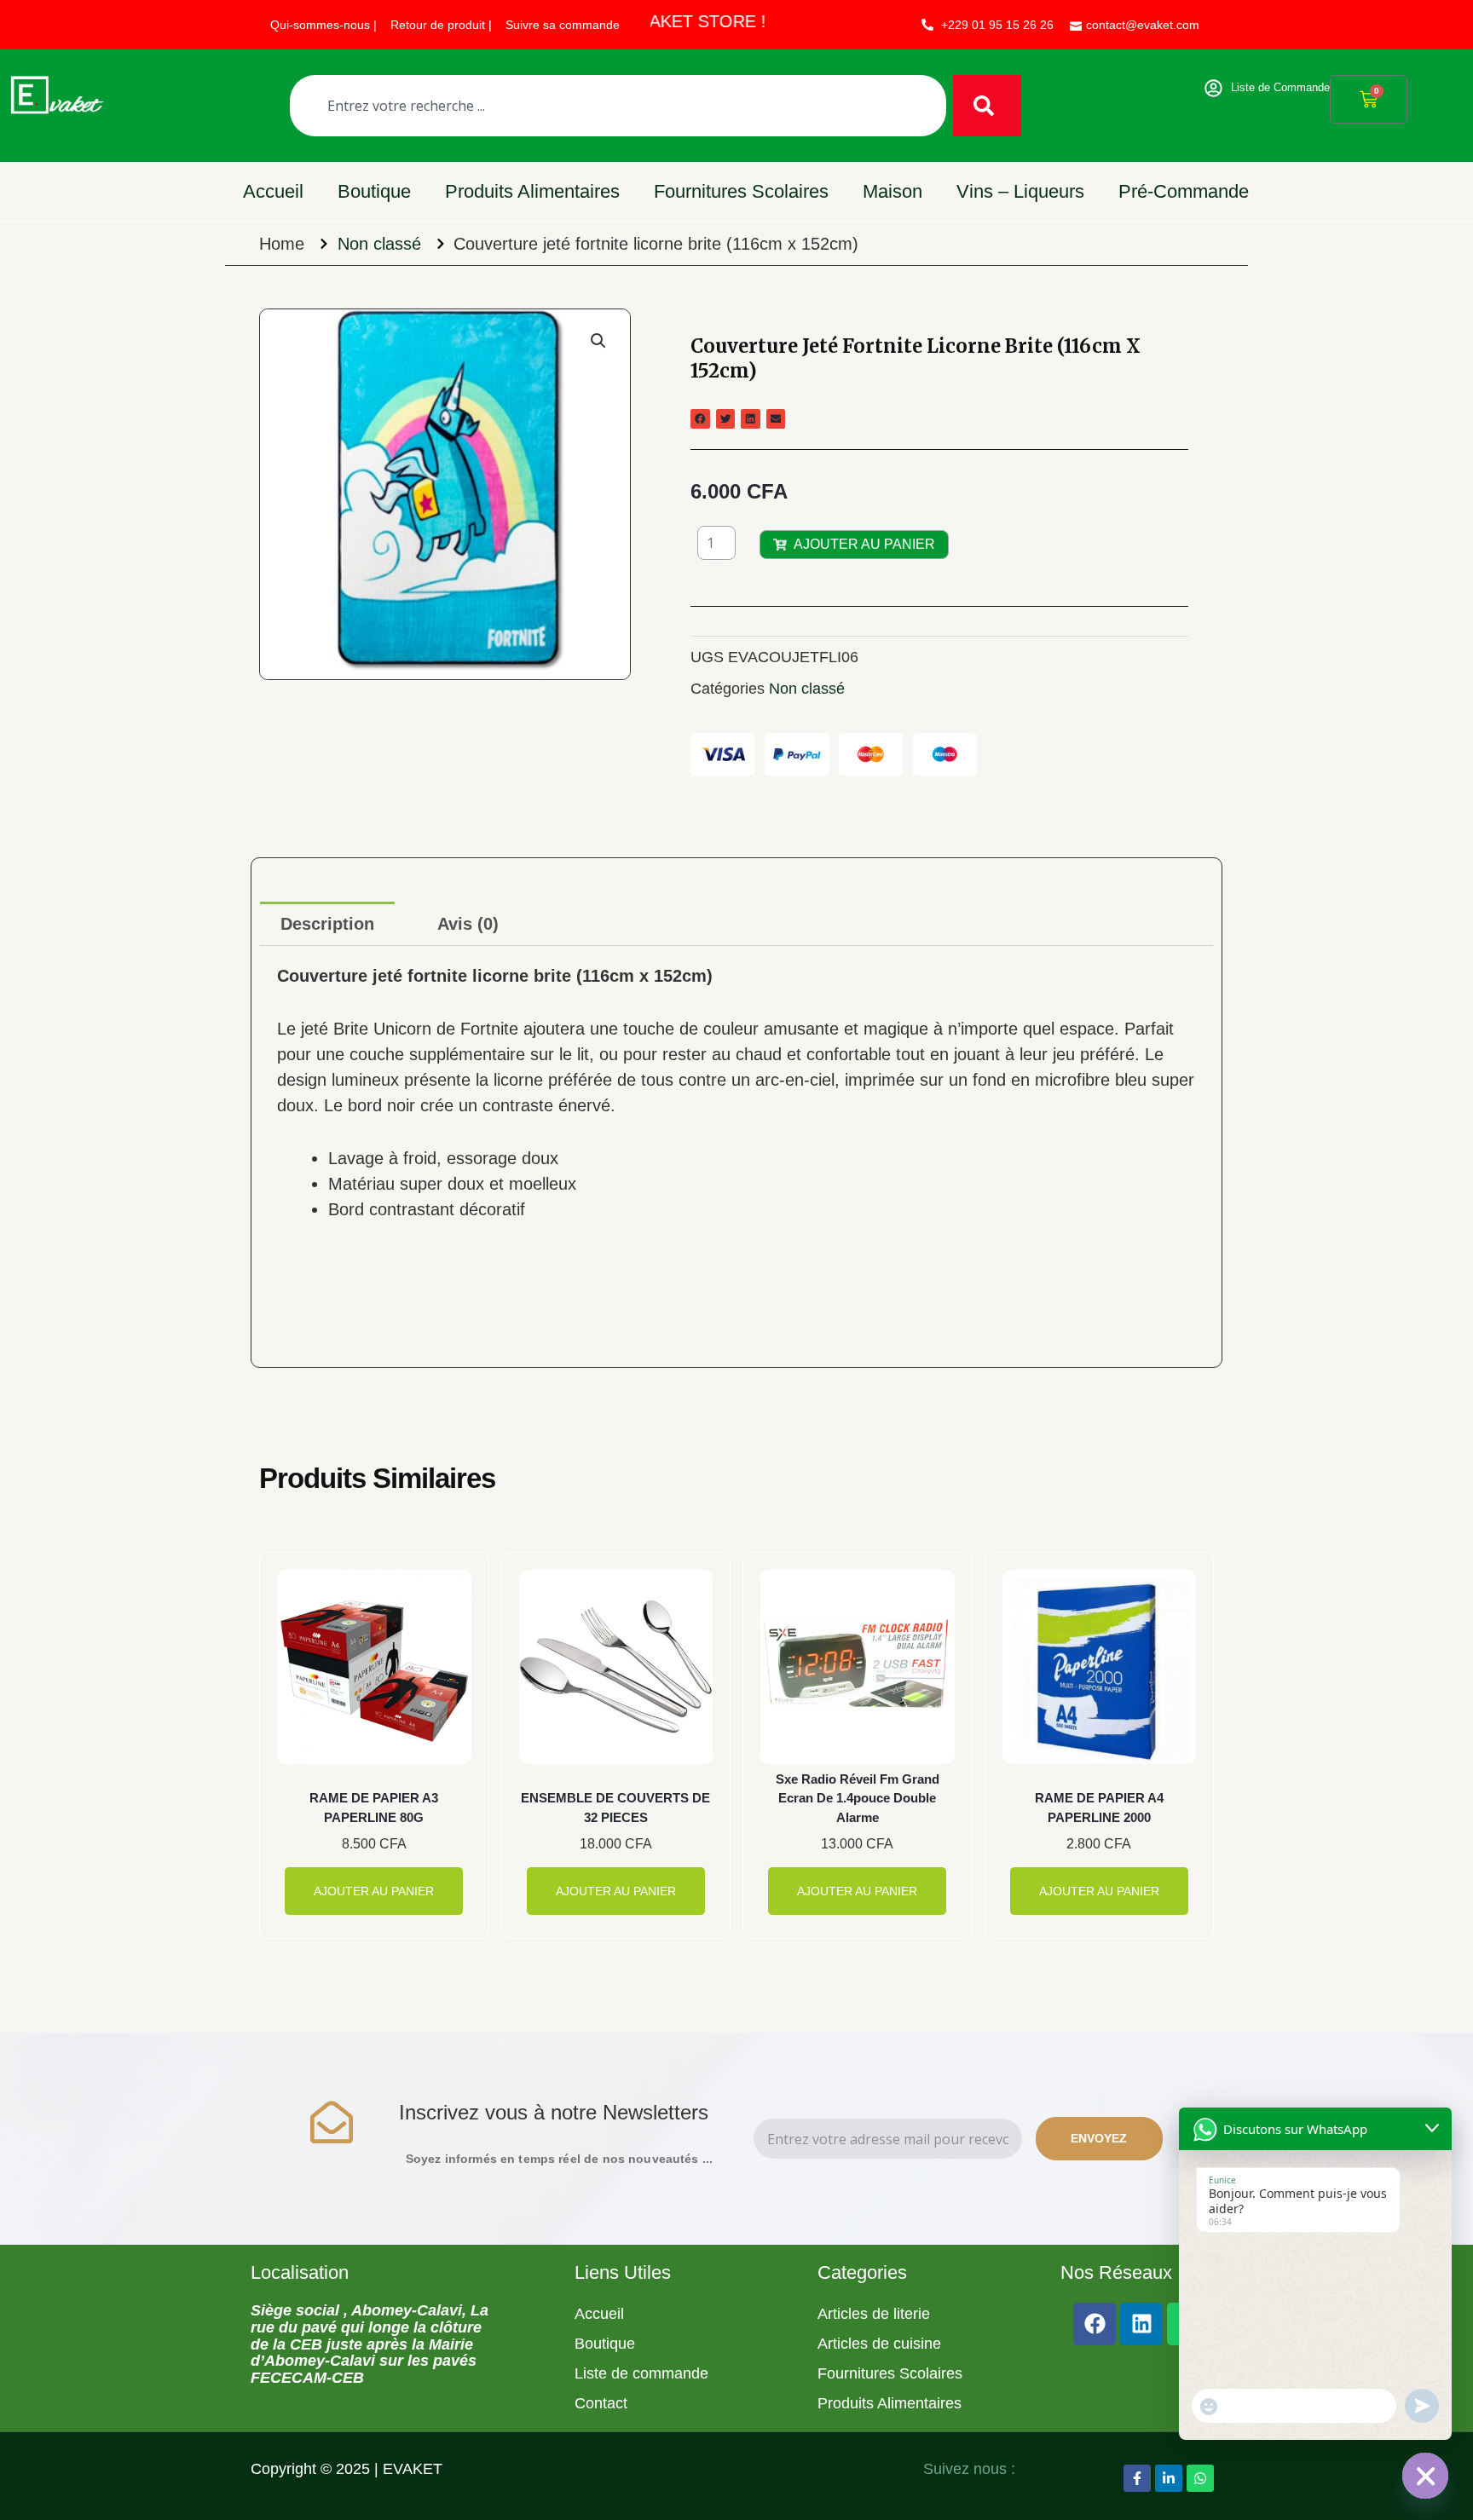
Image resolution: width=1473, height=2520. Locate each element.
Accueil (273, 191)
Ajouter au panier (864, 544)
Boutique (374, 191)
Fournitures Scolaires (741, 191)
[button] (598, 341)
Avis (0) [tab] (468, 924)
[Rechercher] (987, 106)
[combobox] (618, 106)
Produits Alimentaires (532, 191)
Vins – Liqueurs (1020, 191)
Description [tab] (327, 924)
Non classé (379, 244)
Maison (892, 191)
